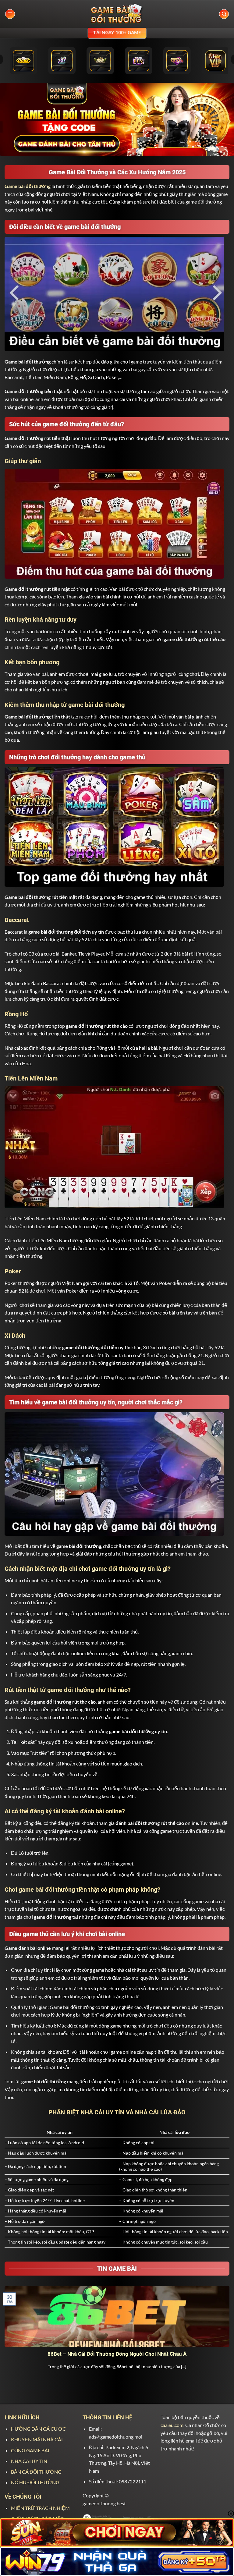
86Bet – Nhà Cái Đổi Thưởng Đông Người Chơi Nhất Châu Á (117, 2354)
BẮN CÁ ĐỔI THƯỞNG (36, 2472)
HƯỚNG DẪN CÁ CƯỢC (38, 2429)
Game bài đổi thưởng (28, 186)
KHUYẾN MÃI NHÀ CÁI (37, 2439)
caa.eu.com (172, 2425)
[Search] (224, 14)
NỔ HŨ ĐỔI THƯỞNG (35, 2482)
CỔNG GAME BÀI (30, 2450)
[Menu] (10, 14)
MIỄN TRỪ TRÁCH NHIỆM (40, 2508)
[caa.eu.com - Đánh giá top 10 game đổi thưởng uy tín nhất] (117, 14)
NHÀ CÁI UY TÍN (29, 2461)
